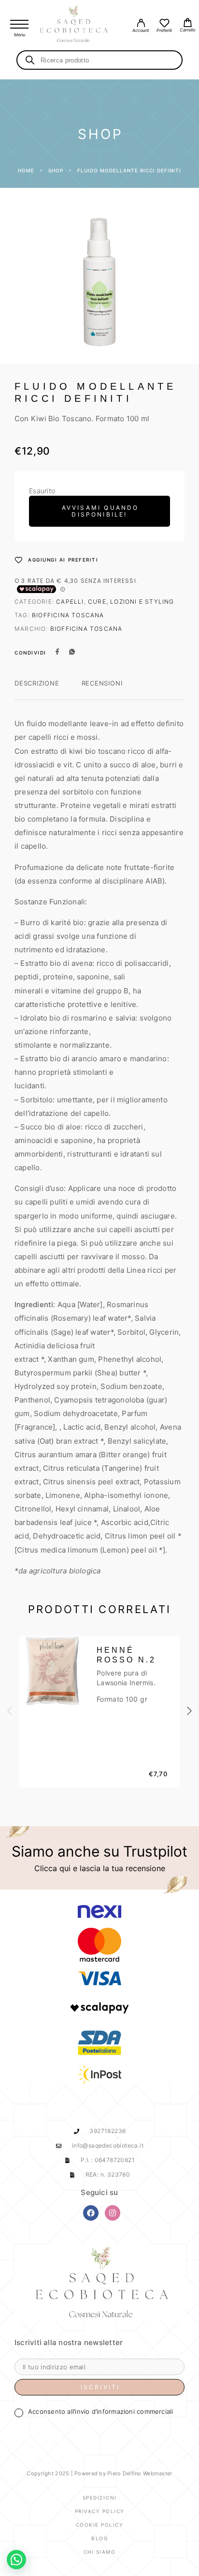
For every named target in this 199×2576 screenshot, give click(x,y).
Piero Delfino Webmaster (140, 2473)
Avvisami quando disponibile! (100, 511)
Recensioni (102, 683)
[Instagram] (113, 2213)
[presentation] (10, 1711)
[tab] (37, 689)
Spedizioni (100, 2498)
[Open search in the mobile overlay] (99, 60)
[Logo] (74, 24)
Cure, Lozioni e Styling (131, 602)
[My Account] (141, 24)
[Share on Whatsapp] (72, 653)
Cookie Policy (100, 2525)
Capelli (70, 602)
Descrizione (37, 683)
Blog (99, 2538)
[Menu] (19, 24)
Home (26, 170)
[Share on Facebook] (57, 653)
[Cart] (187, 24)
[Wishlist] (164, 24)
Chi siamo (100, 2552)
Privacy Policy (100, 2511)
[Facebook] (91, 2213)
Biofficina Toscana (68, 615)
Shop (56, 170)
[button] (16, 2560)
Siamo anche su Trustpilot (99, 1851)
